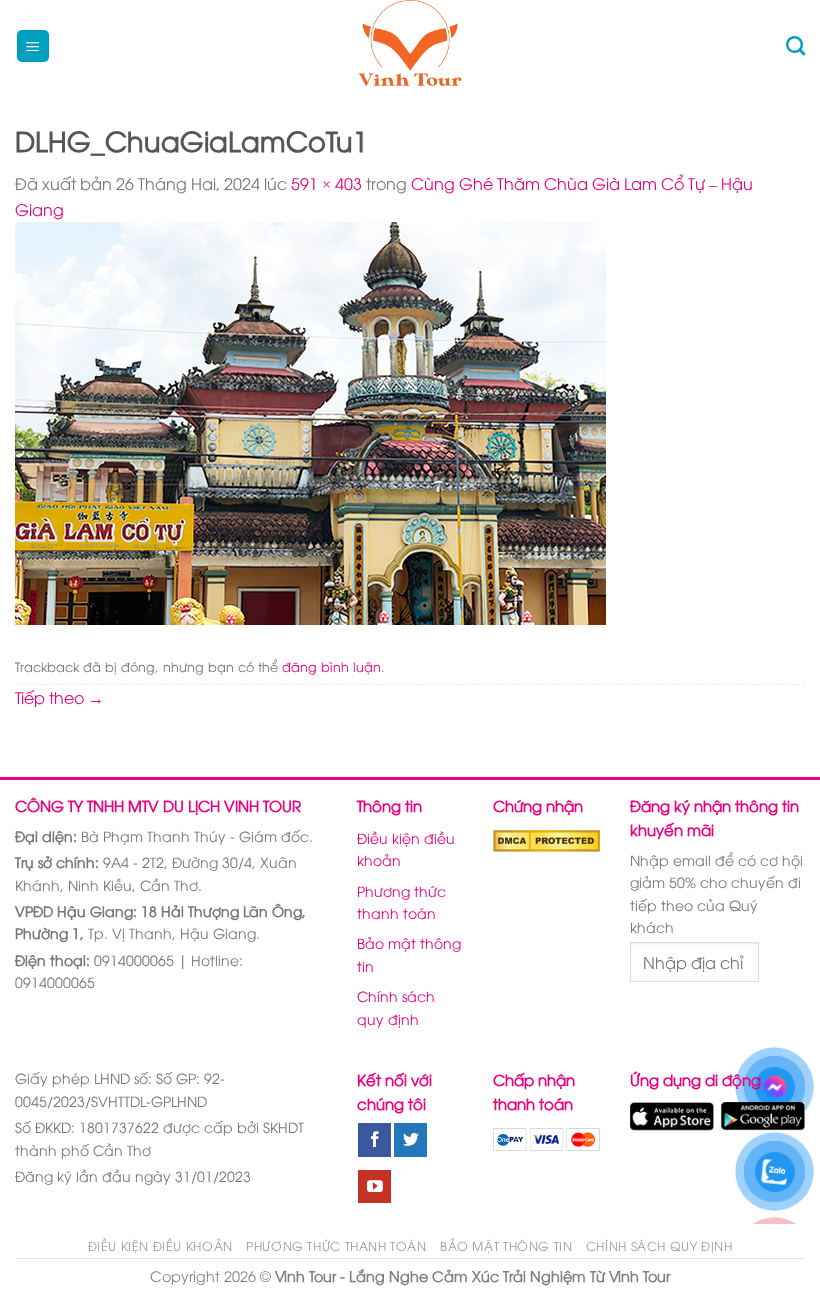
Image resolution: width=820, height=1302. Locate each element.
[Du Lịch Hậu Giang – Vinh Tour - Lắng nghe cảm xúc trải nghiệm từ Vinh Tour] (410, 46)
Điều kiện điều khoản (406, 848)
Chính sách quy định (396, 1006)
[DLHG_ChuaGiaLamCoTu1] (310, 421)
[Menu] (33, 46)
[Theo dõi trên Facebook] (374, 1140)
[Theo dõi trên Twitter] (410, 1140)
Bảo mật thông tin (409, 953)
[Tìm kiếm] (795, 45)
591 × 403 (326, 183)
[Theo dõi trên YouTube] (374, 1187)
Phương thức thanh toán (401, 901)
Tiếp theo (59, 697)
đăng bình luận (331, 666)
